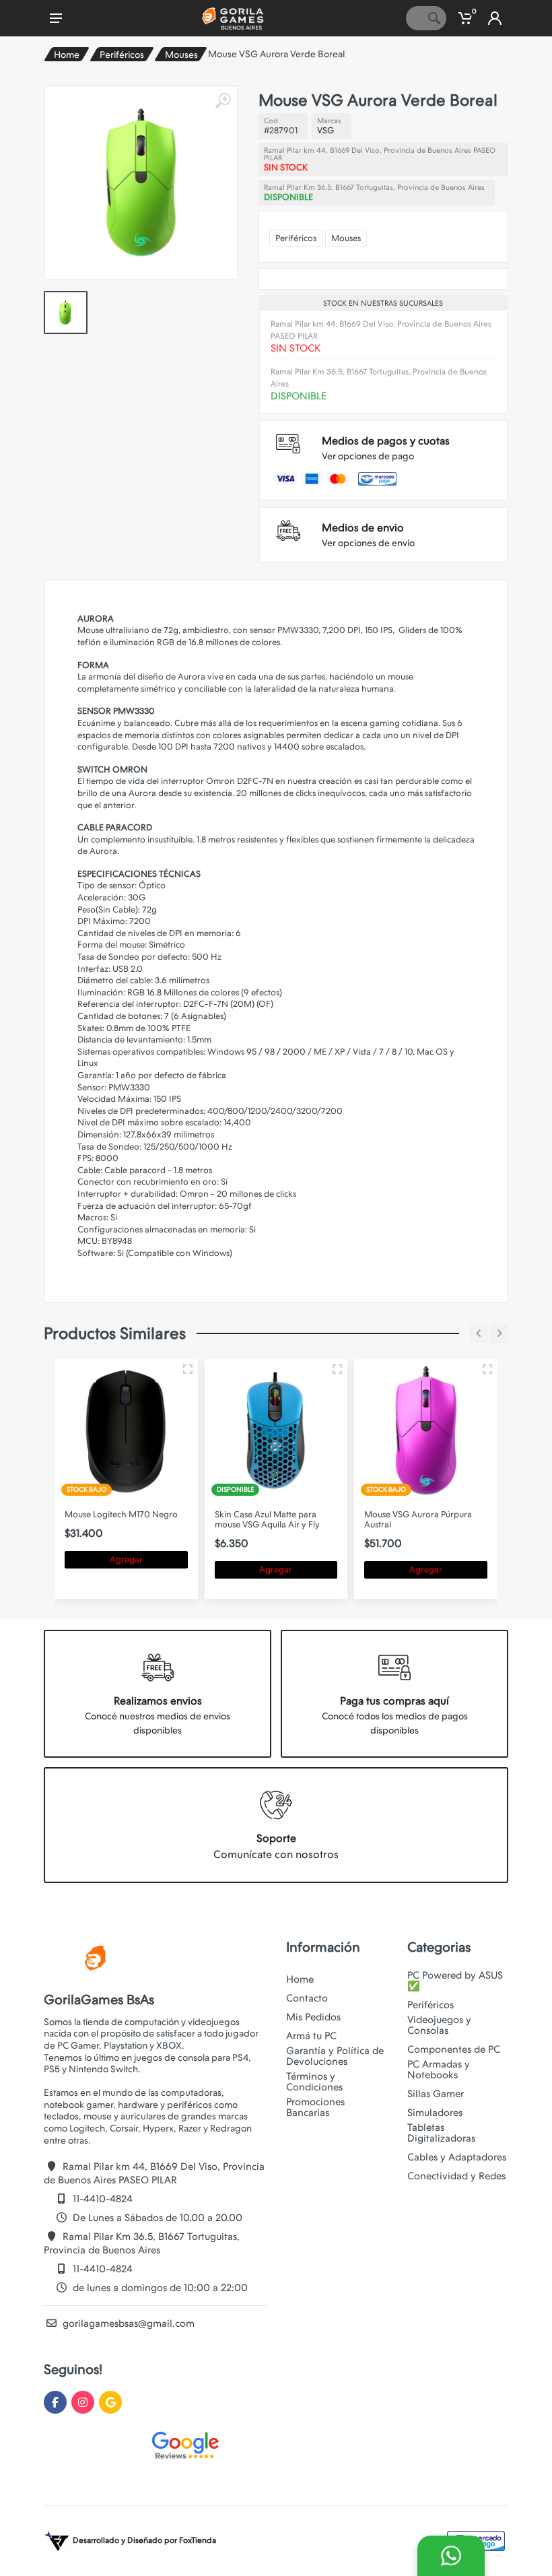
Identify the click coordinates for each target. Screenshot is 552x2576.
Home (67, 55)
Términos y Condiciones (314, 2082)
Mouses (181, 55)
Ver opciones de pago (368, 456)
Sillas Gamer (436, 2094)
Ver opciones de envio (368, 543)
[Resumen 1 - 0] (188, 1369)
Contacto (307, 1998)
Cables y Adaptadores (457, 2157)
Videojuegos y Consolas (439, 2025)
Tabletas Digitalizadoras (441, 2133)
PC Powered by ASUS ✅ (455, 1981)
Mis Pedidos (313, 2017)
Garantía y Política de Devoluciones (335, 2056)
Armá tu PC (311, 2036)
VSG (325, 130)
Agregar (126, 1559)
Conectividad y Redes (456, 2176)
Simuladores (435, 2113)
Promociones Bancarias (315, 2107)
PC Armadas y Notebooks (439, 2070)
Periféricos (122, 55)
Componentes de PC (454, 2049)
